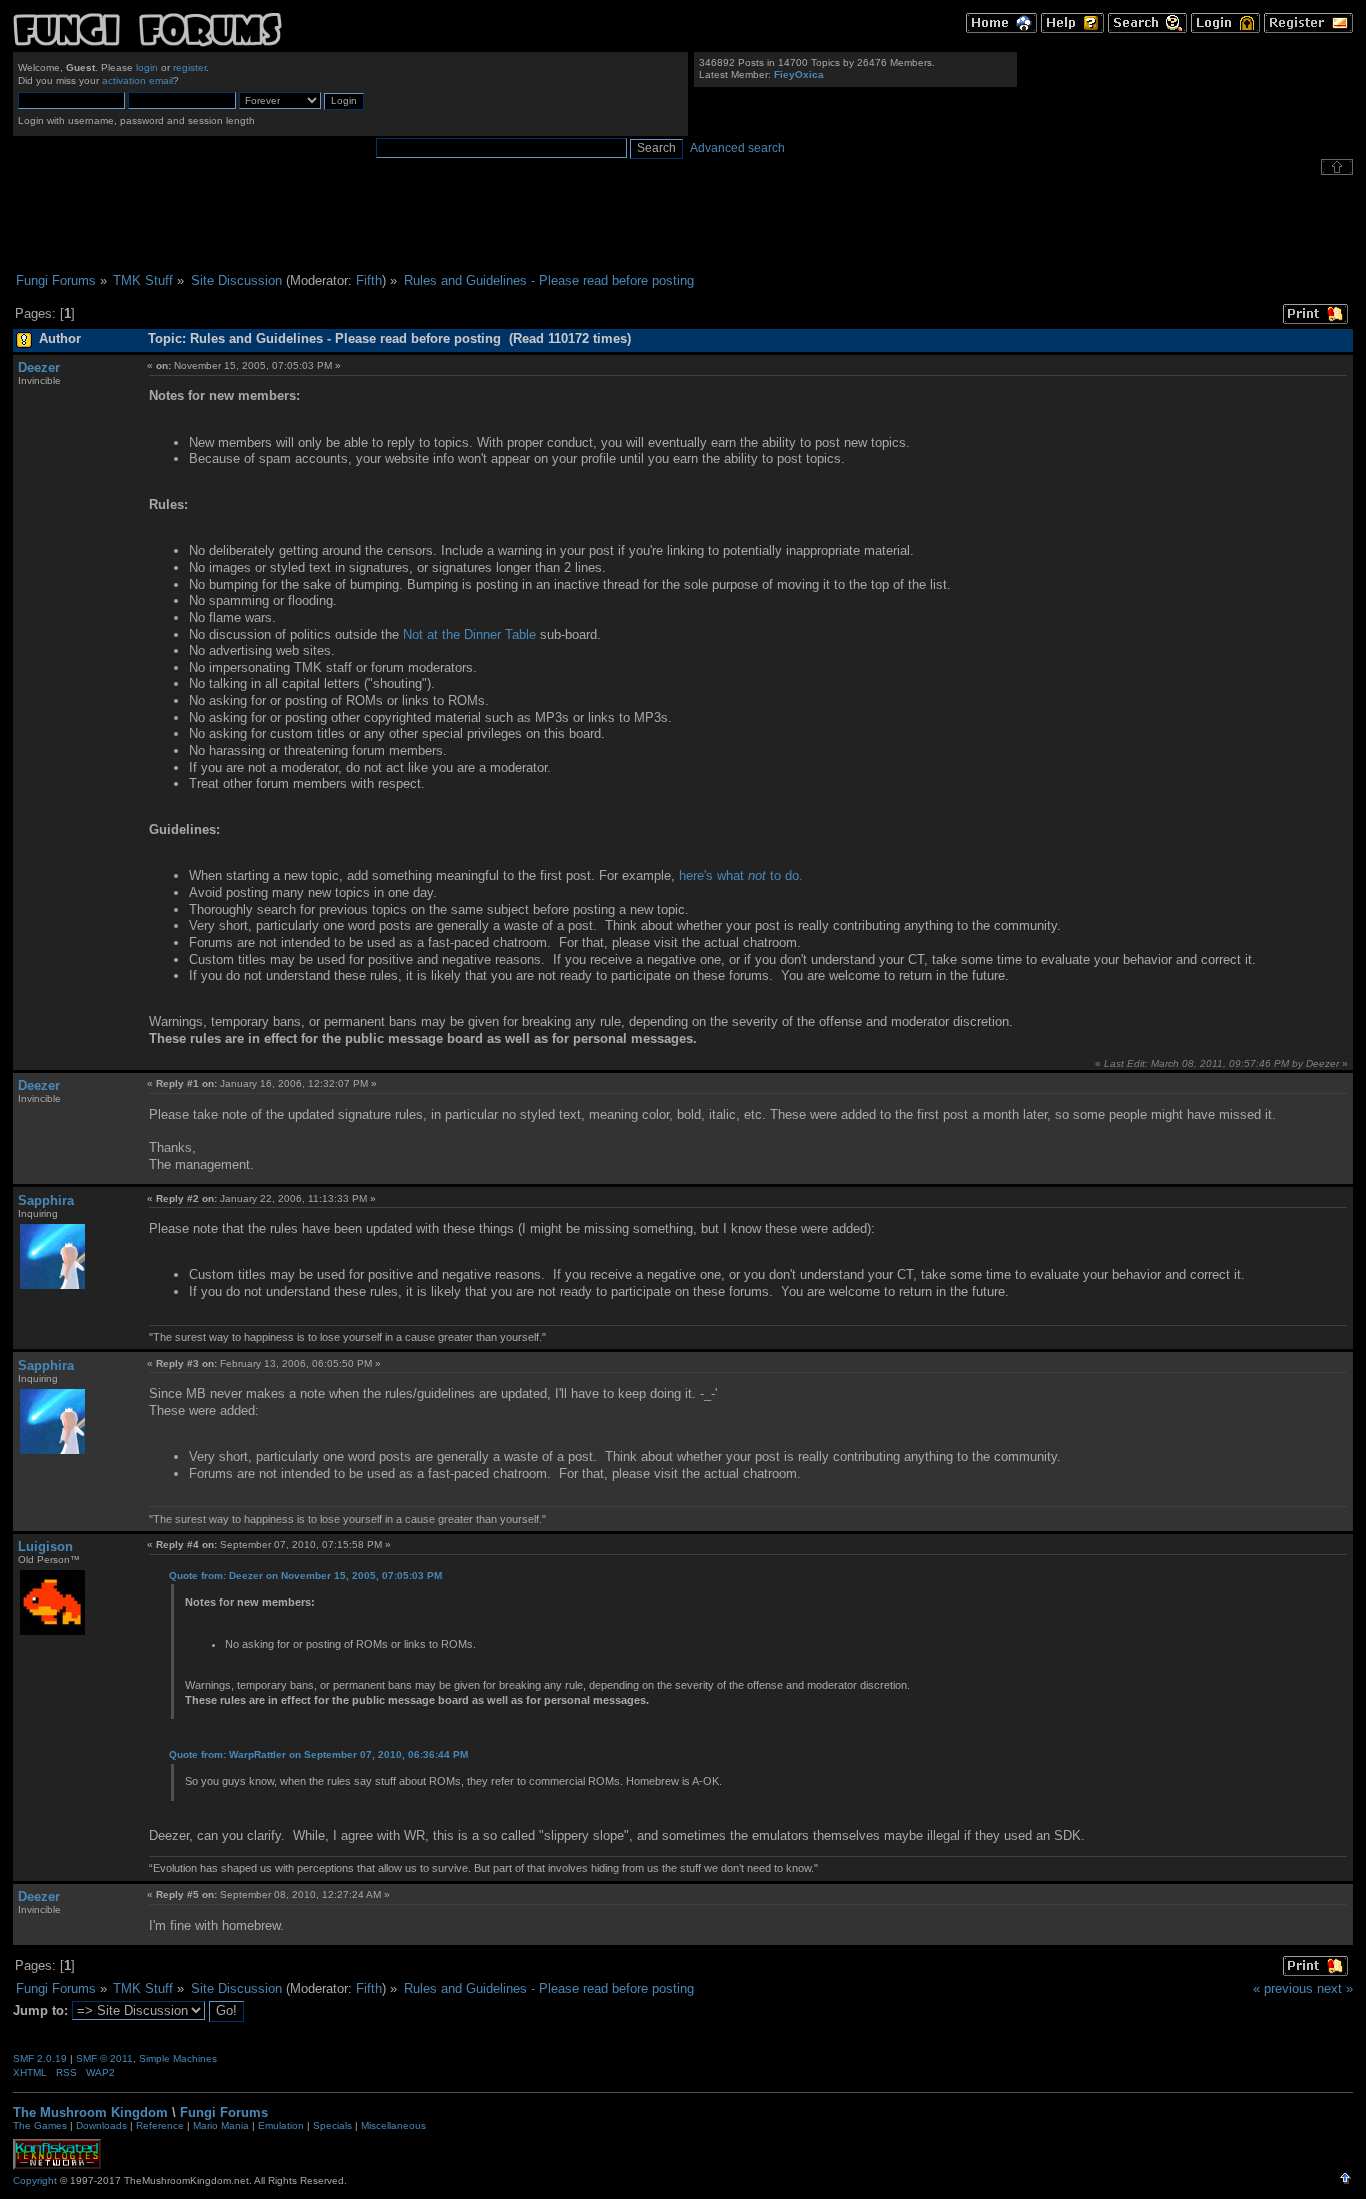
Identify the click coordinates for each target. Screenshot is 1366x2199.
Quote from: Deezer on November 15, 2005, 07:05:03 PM (305, 1575)
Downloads (101, 2125)
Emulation (281, 2125)
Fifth (369, 280)
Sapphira (46, 1200)
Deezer (39, 367)
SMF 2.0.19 (40, 2058)
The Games (40, 2125)
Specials (332, 2125)
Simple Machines (178, 2058)
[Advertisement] (683, 224)
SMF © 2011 (104, 2058)
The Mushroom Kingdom (90, 2112)
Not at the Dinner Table (469, 634)
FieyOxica (799, 74)
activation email (137, 80)
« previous (1283, 1988)
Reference (160, 2125)
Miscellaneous (393, 2125)
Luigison (45, 1546)
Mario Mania (221, 2125)
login (147, 67)
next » (1335, 1988)
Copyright (35, 2180)
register (189, 67)
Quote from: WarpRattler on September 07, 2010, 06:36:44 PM (318, 1754)
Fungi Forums (224, 2112)
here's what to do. (741, 875)
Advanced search (737, 148)
